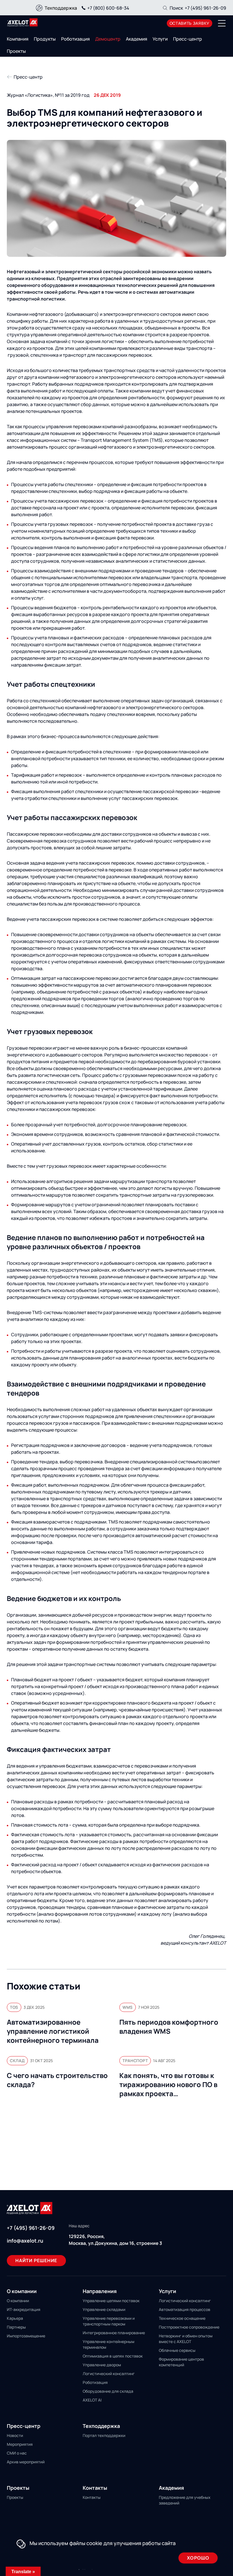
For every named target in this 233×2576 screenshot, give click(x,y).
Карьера (15, 2318)
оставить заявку (190, 23)
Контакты (92, 2497)
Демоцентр (108, 39)
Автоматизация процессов (185, 2309)
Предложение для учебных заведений (185, 2500)
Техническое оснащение (182, 2318)
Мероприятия (20, 2444)
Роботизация (75, 39)
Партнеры (16, 2327)
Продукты (45, 39)
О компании (18, 2301)
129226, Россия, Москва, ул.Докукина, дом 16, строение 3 (115, 2240)
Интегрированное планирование (114, 2333)
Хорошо (198, 2558)
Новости (15, 2435)
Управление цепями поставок (111, 2301)
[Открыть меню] (222, 23)
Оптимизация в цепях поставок (113, 2356)
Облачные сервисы (177, 2350)
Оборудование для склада (108, 2391)
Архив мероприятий (26, 2462)
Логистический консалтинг (109, 2374)
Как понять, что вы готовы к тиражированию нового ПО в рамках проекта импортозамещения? (168, 2085)
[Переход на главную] (22, 22)
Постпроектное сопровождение (189, 2327)
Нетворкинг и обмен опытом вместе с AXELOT (186, 2339)
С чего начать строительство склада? (57, 2080)
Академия (137, 39)
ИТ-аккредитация (24, 2309)
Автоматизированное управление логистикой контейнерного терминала (53, 2031)
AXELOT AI (92, 2400)
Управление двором (102, 2365)
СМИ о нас (17, 2453)
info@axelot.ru (25, 2241)
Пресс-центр (188, 39)
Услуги (160, 39)
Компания (18, 39)
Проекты (16, 51)
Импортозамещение (26, 2336)
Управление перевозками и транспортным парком (109, 2321)
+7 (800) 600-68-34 (108, 8)
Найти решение (36, 2260)
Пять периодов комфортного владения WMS (169, 2027)
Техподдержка (61, 8)
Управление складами (104, 2309)
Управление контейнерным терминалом (109, 2344)
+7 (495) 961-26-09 (205, 8)
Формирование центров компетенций (181, 2362)
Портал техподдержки (104, 2435)
